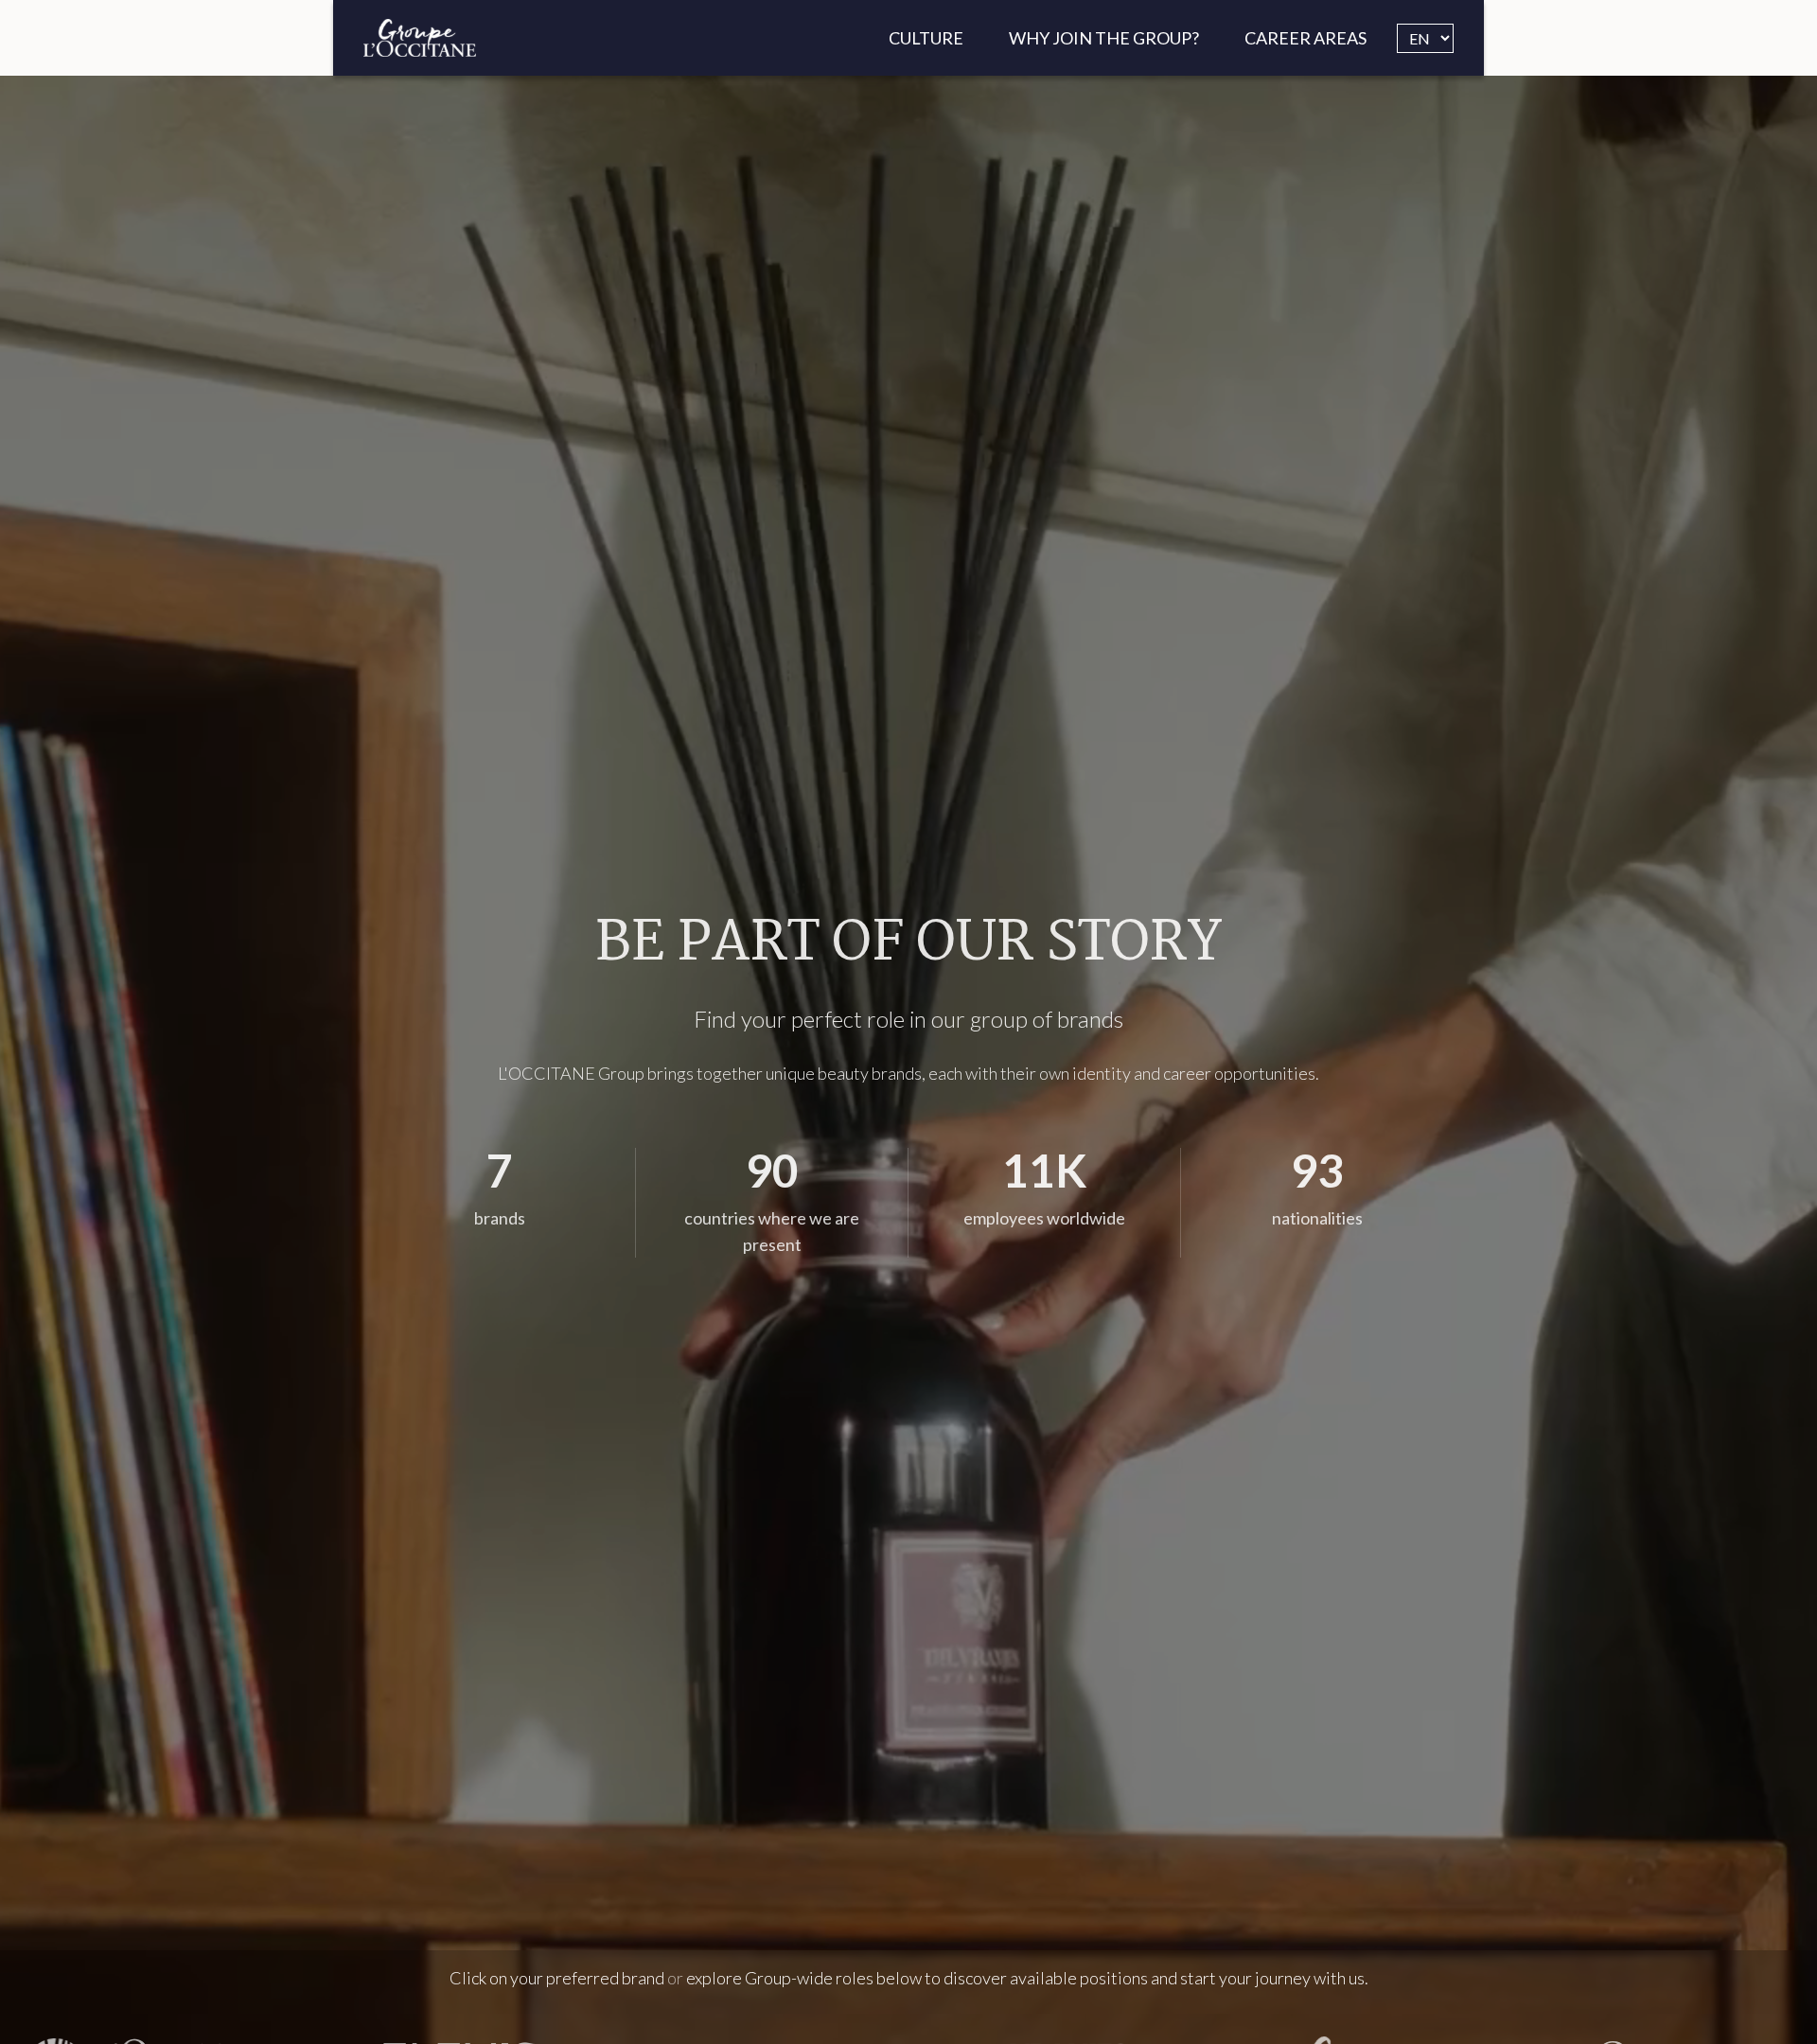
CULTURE (926, 38)
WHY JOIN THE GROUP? (1104, 38)
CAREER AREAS (1305, 38)
